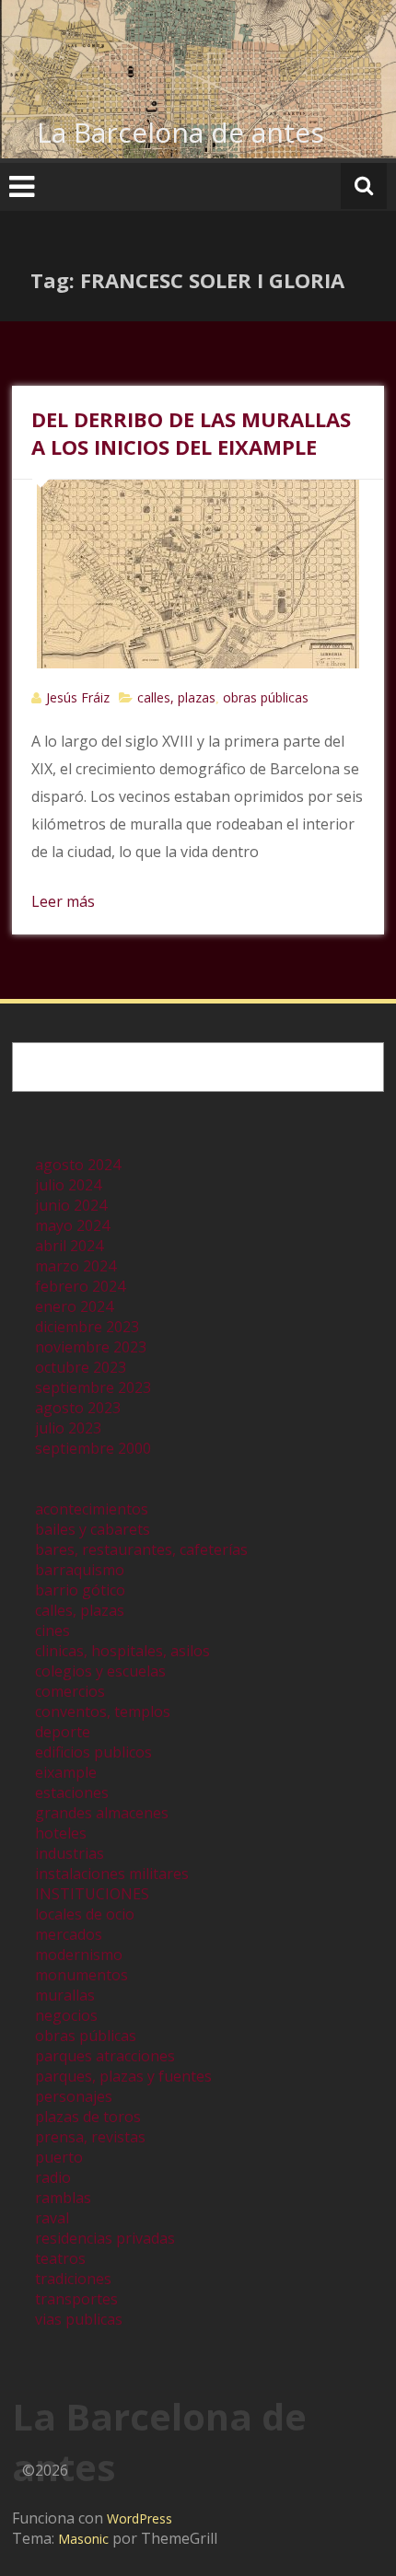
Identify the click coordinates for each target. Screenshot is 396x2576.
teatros (60, 2258)
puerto (59, 2157)
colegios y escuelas (100, 1671)
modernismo (79, 1955)
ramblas (63, 2198)
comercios (70, 1691)
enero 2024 (74, 1306)
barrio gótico (80, 1590)
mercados (69, 1934)
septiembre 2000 (93, 1448)
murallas (65, 1995)
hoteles (61, 1833)
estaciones (72, 1793)
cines (52, 1630)
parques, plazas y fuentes (123, 2076)
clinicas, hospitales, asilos (122, 1651)
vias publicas (79, 2319)
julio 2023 (68, 1428)
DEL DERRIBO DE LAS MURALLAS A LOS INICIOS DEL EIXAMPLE (191, 433)
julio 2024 (68, 1185)
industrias (70, 1853)
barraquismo (80, 1570)
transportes (76, 2299)
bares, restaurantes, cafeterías (141, 1549)
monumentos (82, 1975)
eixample (66, 1772)
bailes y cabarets (93, 1529)
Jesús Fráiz (78, 697)
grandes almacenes (102, 1813)
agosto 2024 (78, 1165)
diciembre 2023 (87, 1327)
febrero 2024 (80, 1286)
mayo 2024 (72, 1225)
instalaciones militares (112, 1874)
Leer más (63, 901)
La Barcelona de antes (181, 132)
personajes (74, 2096)
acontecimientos (92, 1509)
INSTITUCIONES (92, 1894)
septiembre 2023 (93, 1387)
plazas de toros (88, 2117)
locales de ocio (85, 1914)
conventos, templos (103, 1712)
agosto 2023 (78, 1408)
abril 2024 (69, 1246)
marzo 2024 (76, 1266)
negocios (66, 2015)
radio (53, 2177)
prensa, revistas (90, 2137)
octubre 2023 (81, 1367)
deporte (63, 1732)
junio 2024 (71, 1205)
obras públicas (266, 697)
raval (52, 2218)
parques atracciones (105, 2056)
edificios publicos (93, 1752)
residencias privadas (105, 2238)
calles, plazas (176, 697)
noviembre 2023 (91, 1347)
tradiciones (73, 2279)
